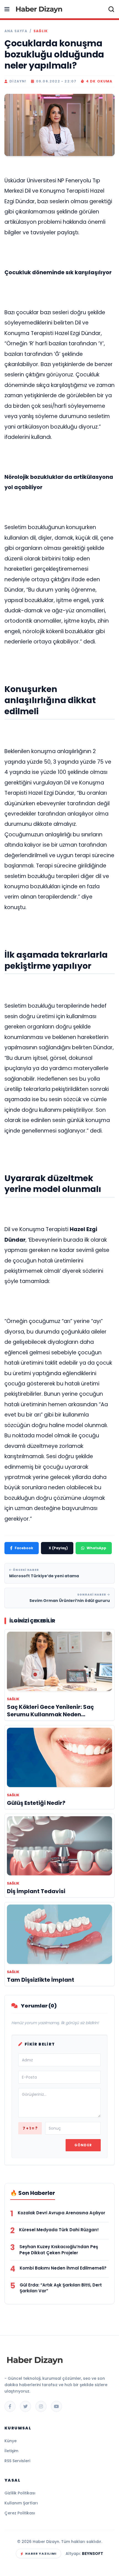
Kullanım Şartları (21, 2503)
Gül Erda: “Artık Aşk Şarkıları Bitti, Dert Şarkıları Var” (61, 2288)
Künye (11, 2441)
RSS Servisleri (17, 2461)
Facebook (24, 1548)
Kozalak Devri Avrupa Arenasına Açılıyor (61, 2213)
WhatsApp (96, 1548)
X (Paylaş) (58, 1548)
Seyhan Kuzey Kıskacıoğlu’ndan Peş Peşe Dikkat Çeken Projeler (59, 2250)
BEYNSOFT (93, 2554)
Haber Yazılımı (41, 2554)
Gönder (83, 2145)
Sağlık (41, 31)
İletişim (11, 2451)
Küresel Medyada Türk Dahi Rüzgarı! (59, 2230)
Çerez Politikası (20, 2513)
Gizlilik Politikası (20, 2493)
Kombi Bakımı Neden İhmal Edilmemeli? (63, 2268)
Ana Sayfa (16, 31)
